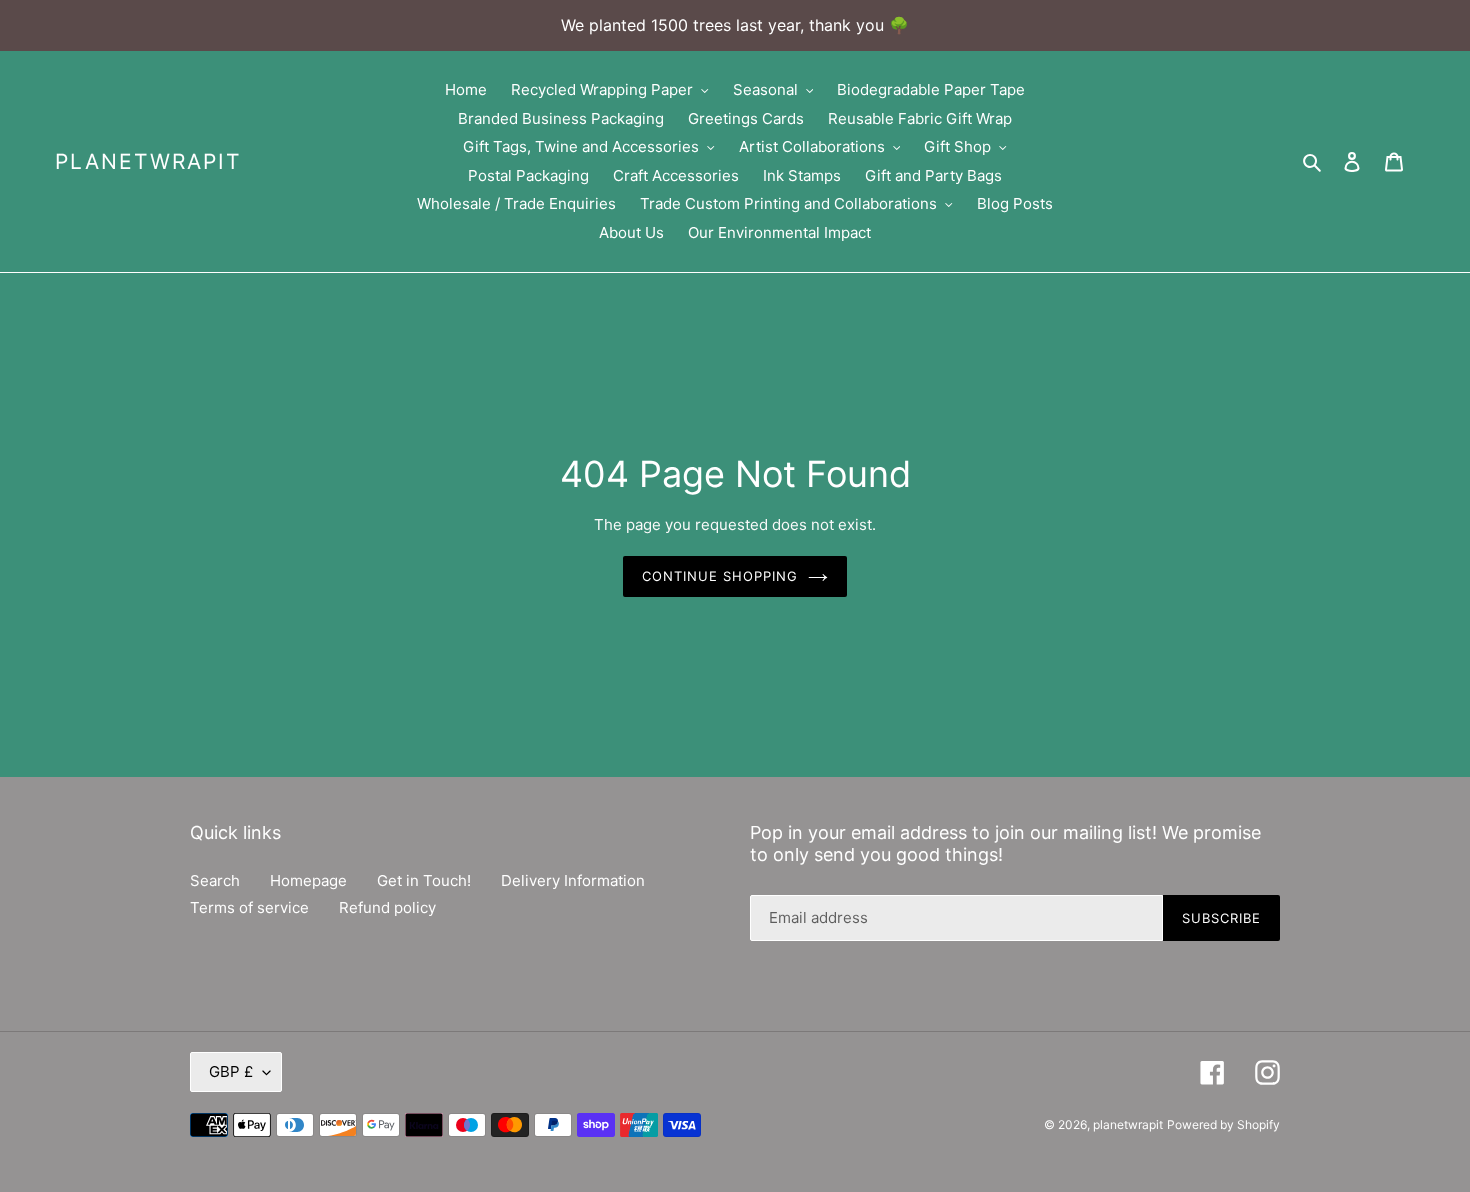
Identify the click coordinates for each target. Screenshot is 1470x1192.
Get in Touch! (424, 880)
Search (215, 880)
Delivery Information (573, 880)
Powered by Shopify (1223, 1124)
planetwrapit (148, 161)
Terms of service (249, 907)
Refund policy (387, 907)
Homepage (308, 880)
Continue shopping (720, 576)
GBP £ (231, 1071)
